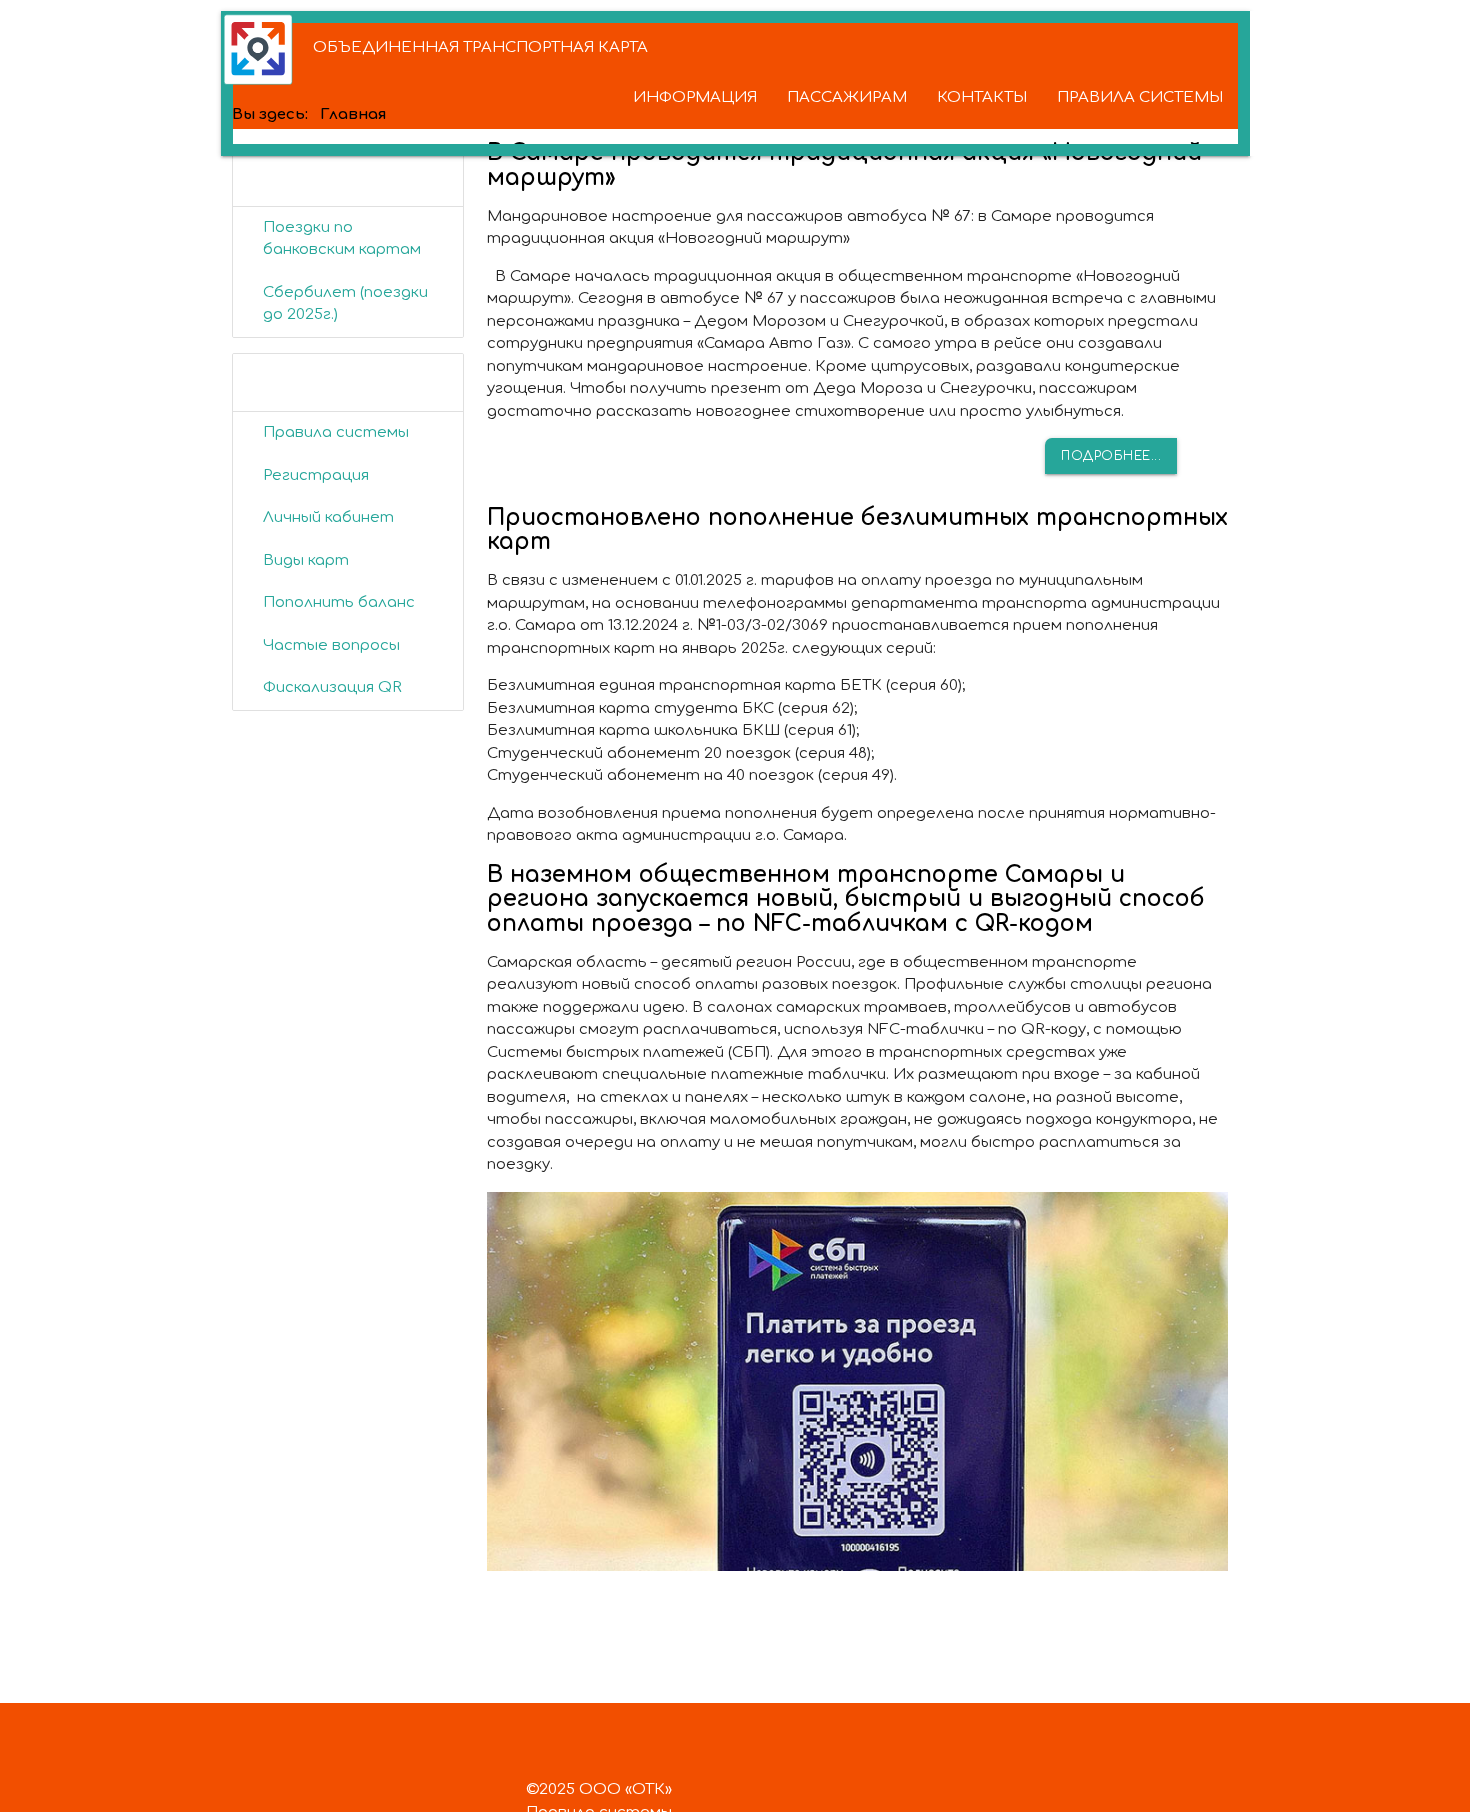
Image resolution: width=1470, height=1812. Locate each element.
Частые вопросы (331, 645)
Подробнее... (1111, 456)
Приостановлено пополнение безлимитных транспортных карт (857, 530)
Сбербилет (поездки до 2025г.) (345, 304)
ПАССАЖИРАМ (847, 97)
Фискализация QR (332, 687)
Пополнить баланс (339, 602)
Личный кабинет (328, 517)
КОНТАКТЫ (982, 97)
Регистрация (316, 475)
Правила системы (336, 432)
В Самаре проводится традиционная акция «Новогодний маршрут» (844, 165)
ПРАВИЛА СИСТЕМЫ (1140, 97)
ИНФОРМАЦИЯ (695, 97)
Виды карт (306, 560)
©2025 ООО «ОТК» (599, 1789)
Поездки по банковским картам (342, 239)
